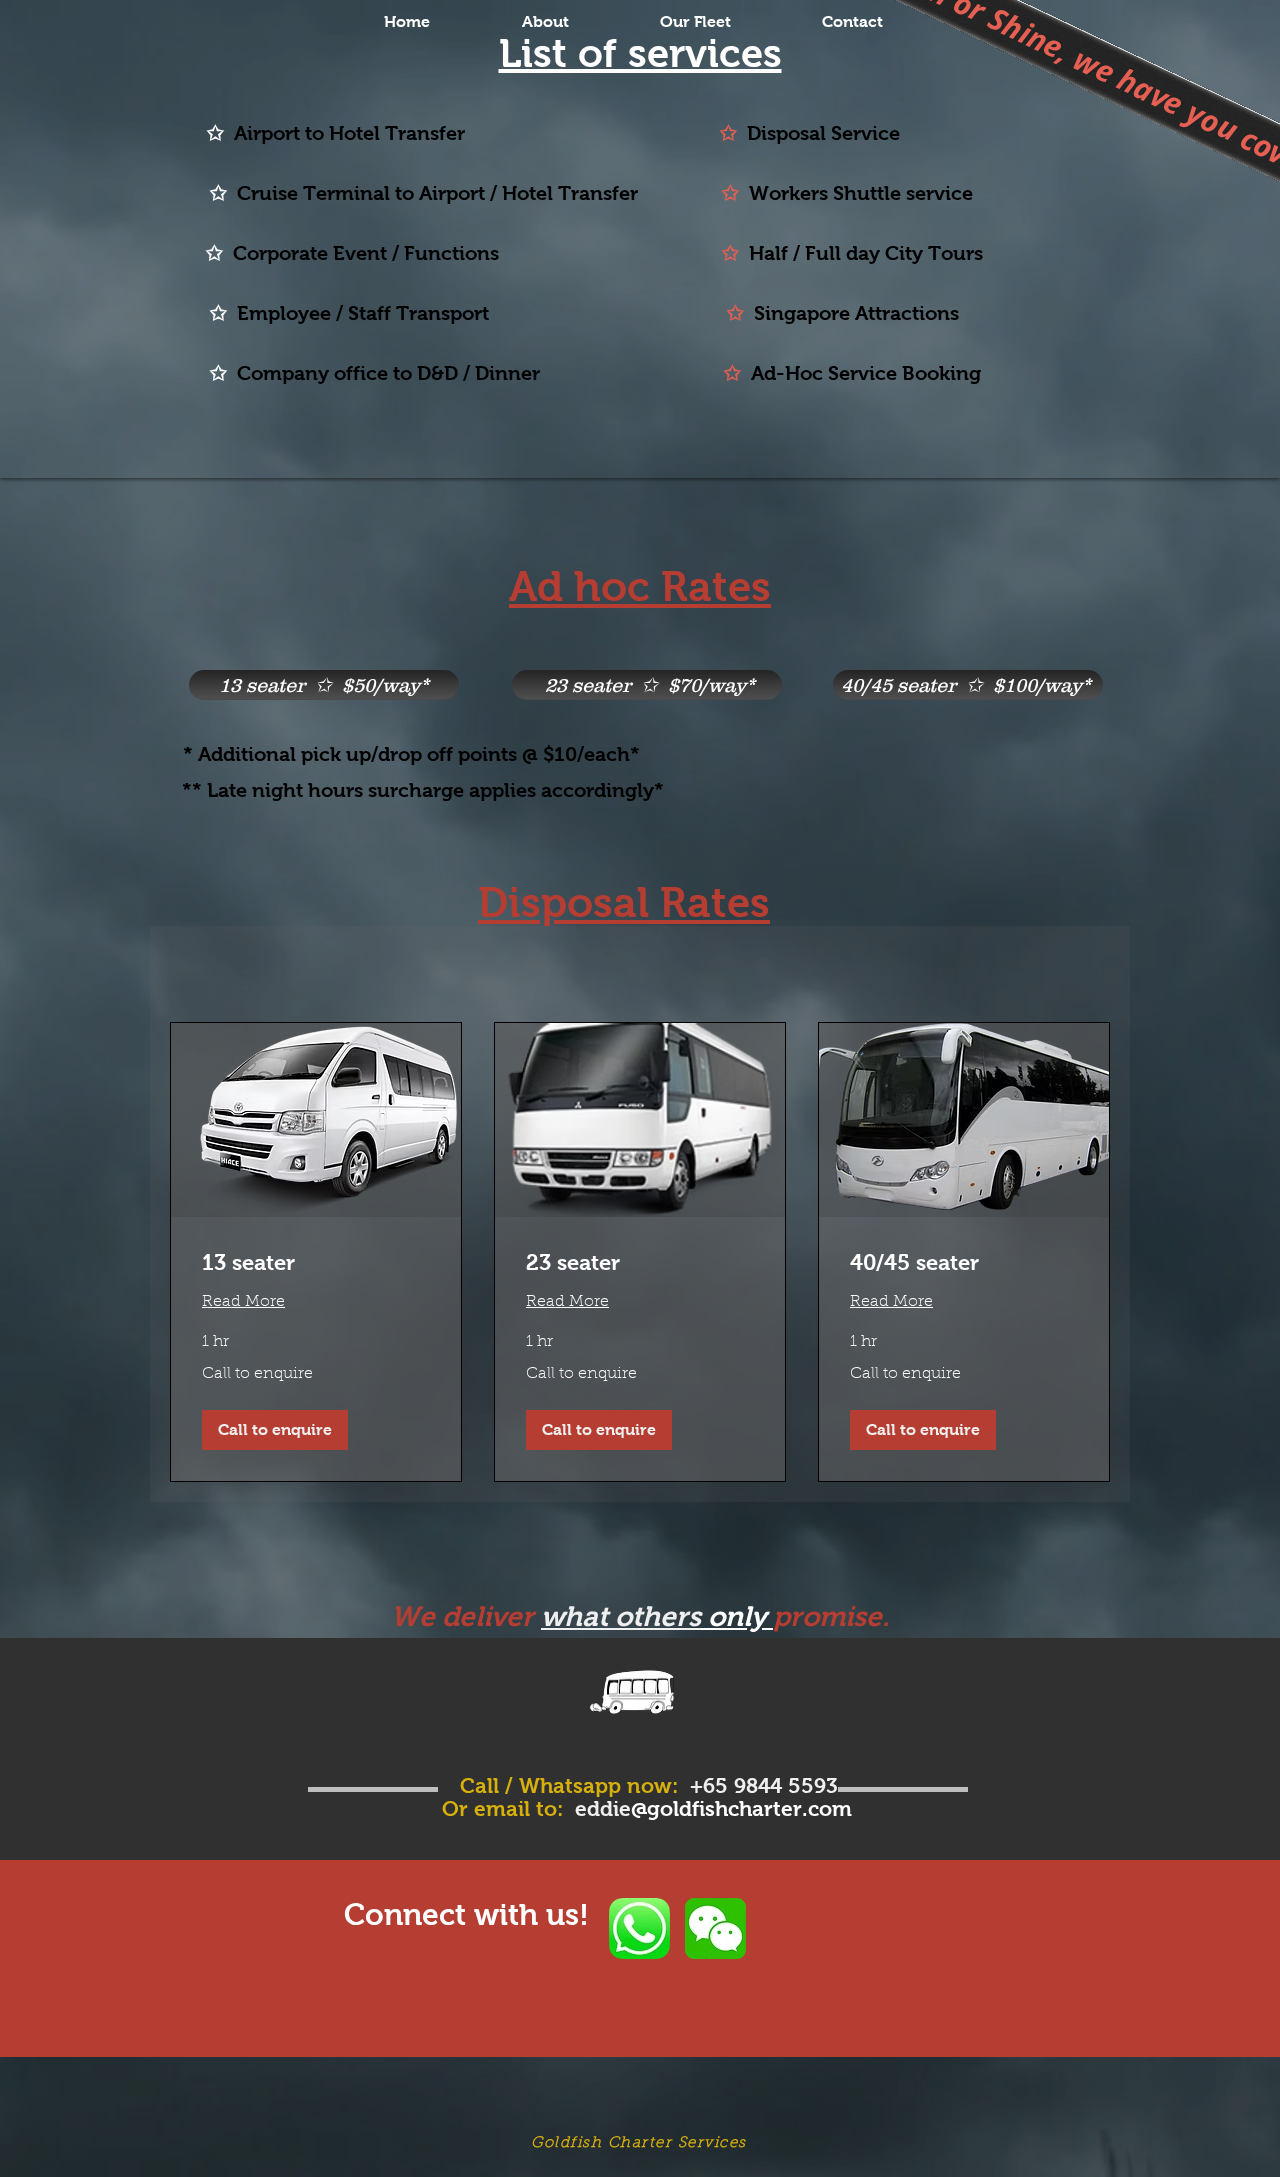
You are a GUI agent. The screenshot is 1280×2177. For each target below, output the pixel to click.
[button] (275, 1430)
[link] (316, 1262)
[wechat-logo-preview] (715, 1928)
